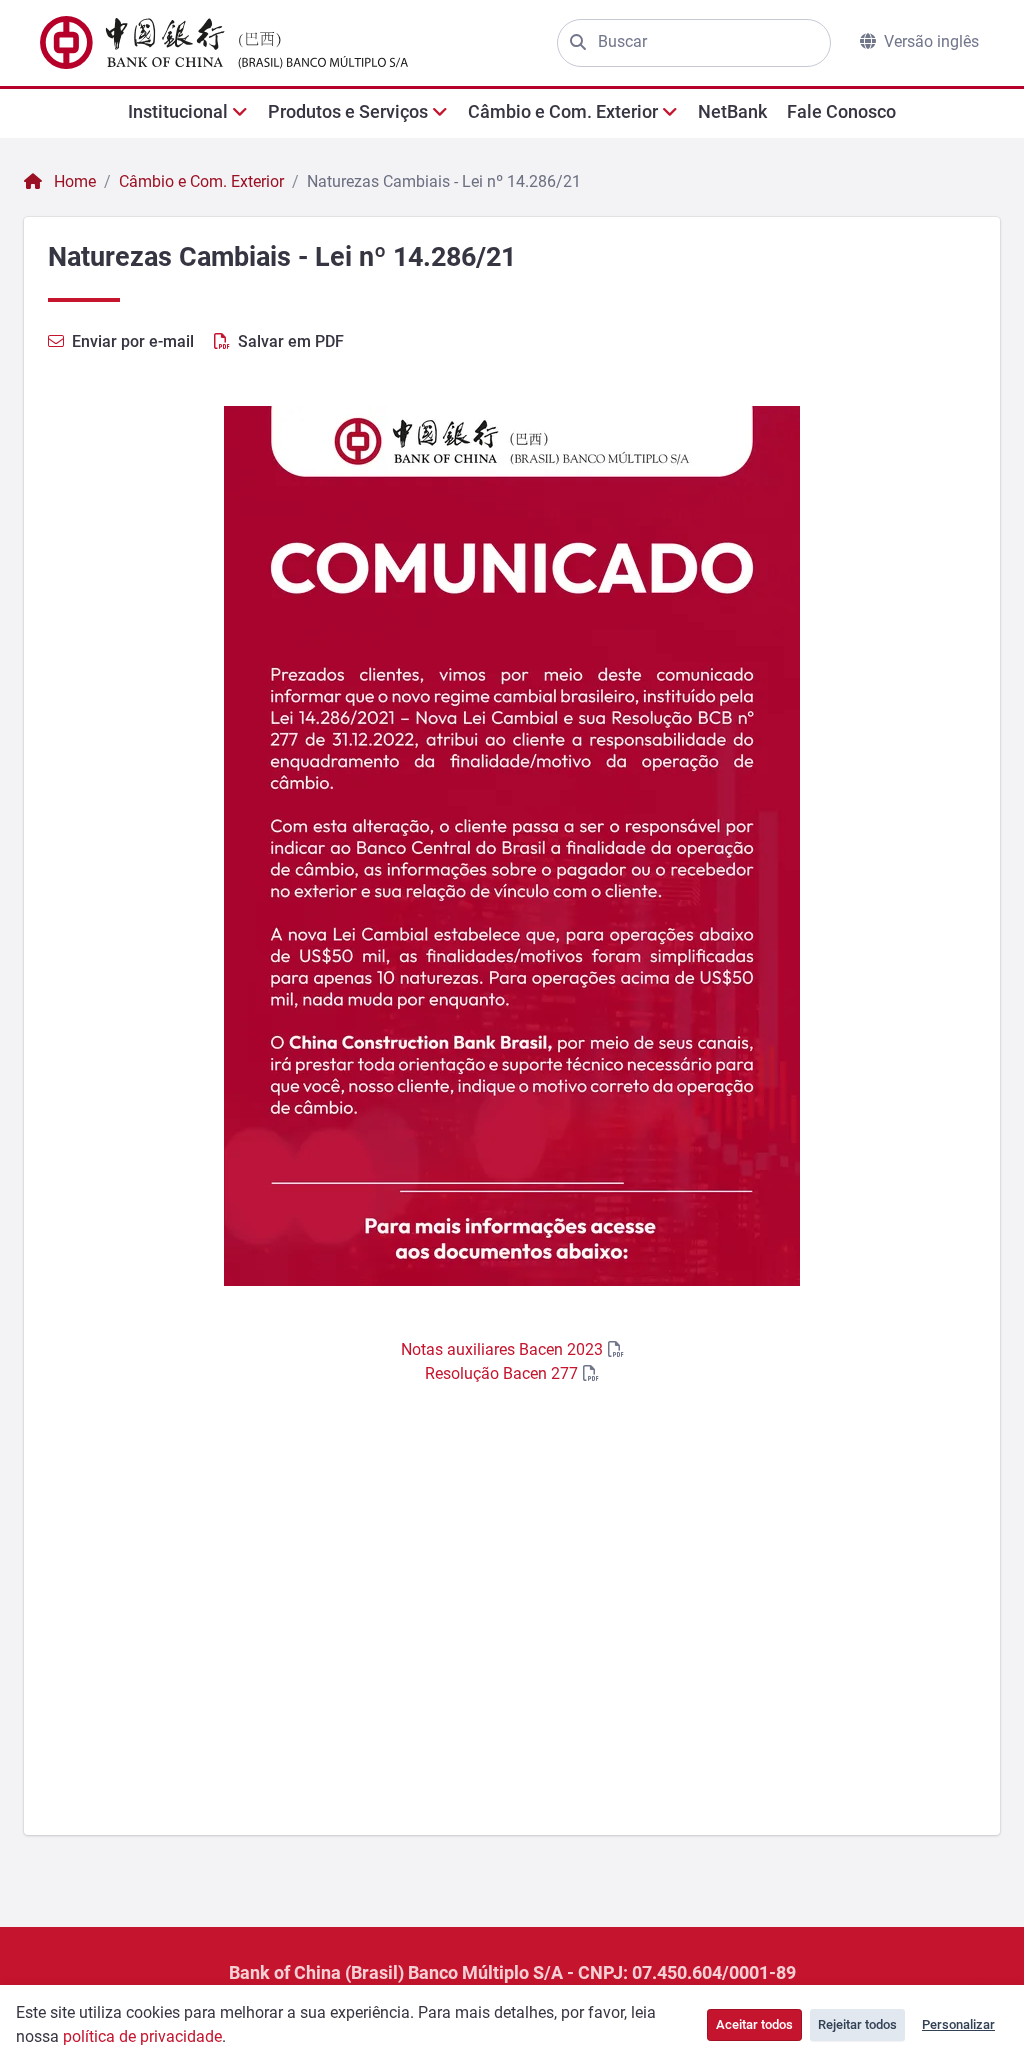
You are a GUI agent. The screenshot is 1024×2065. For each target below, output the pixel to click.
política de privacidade (142, 2036)
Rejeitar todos (857, 2024)
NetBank (732, 111)
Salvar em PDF (291, 341)
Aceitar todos (754, 2024)
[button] (188, 111)
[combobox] (708, 42)
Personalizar (958, 2024)
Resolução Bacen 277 (501, 1373)
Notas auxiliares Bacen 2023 (502, 1349)
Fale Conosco (841, 111)
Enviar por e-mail (133, 341)
